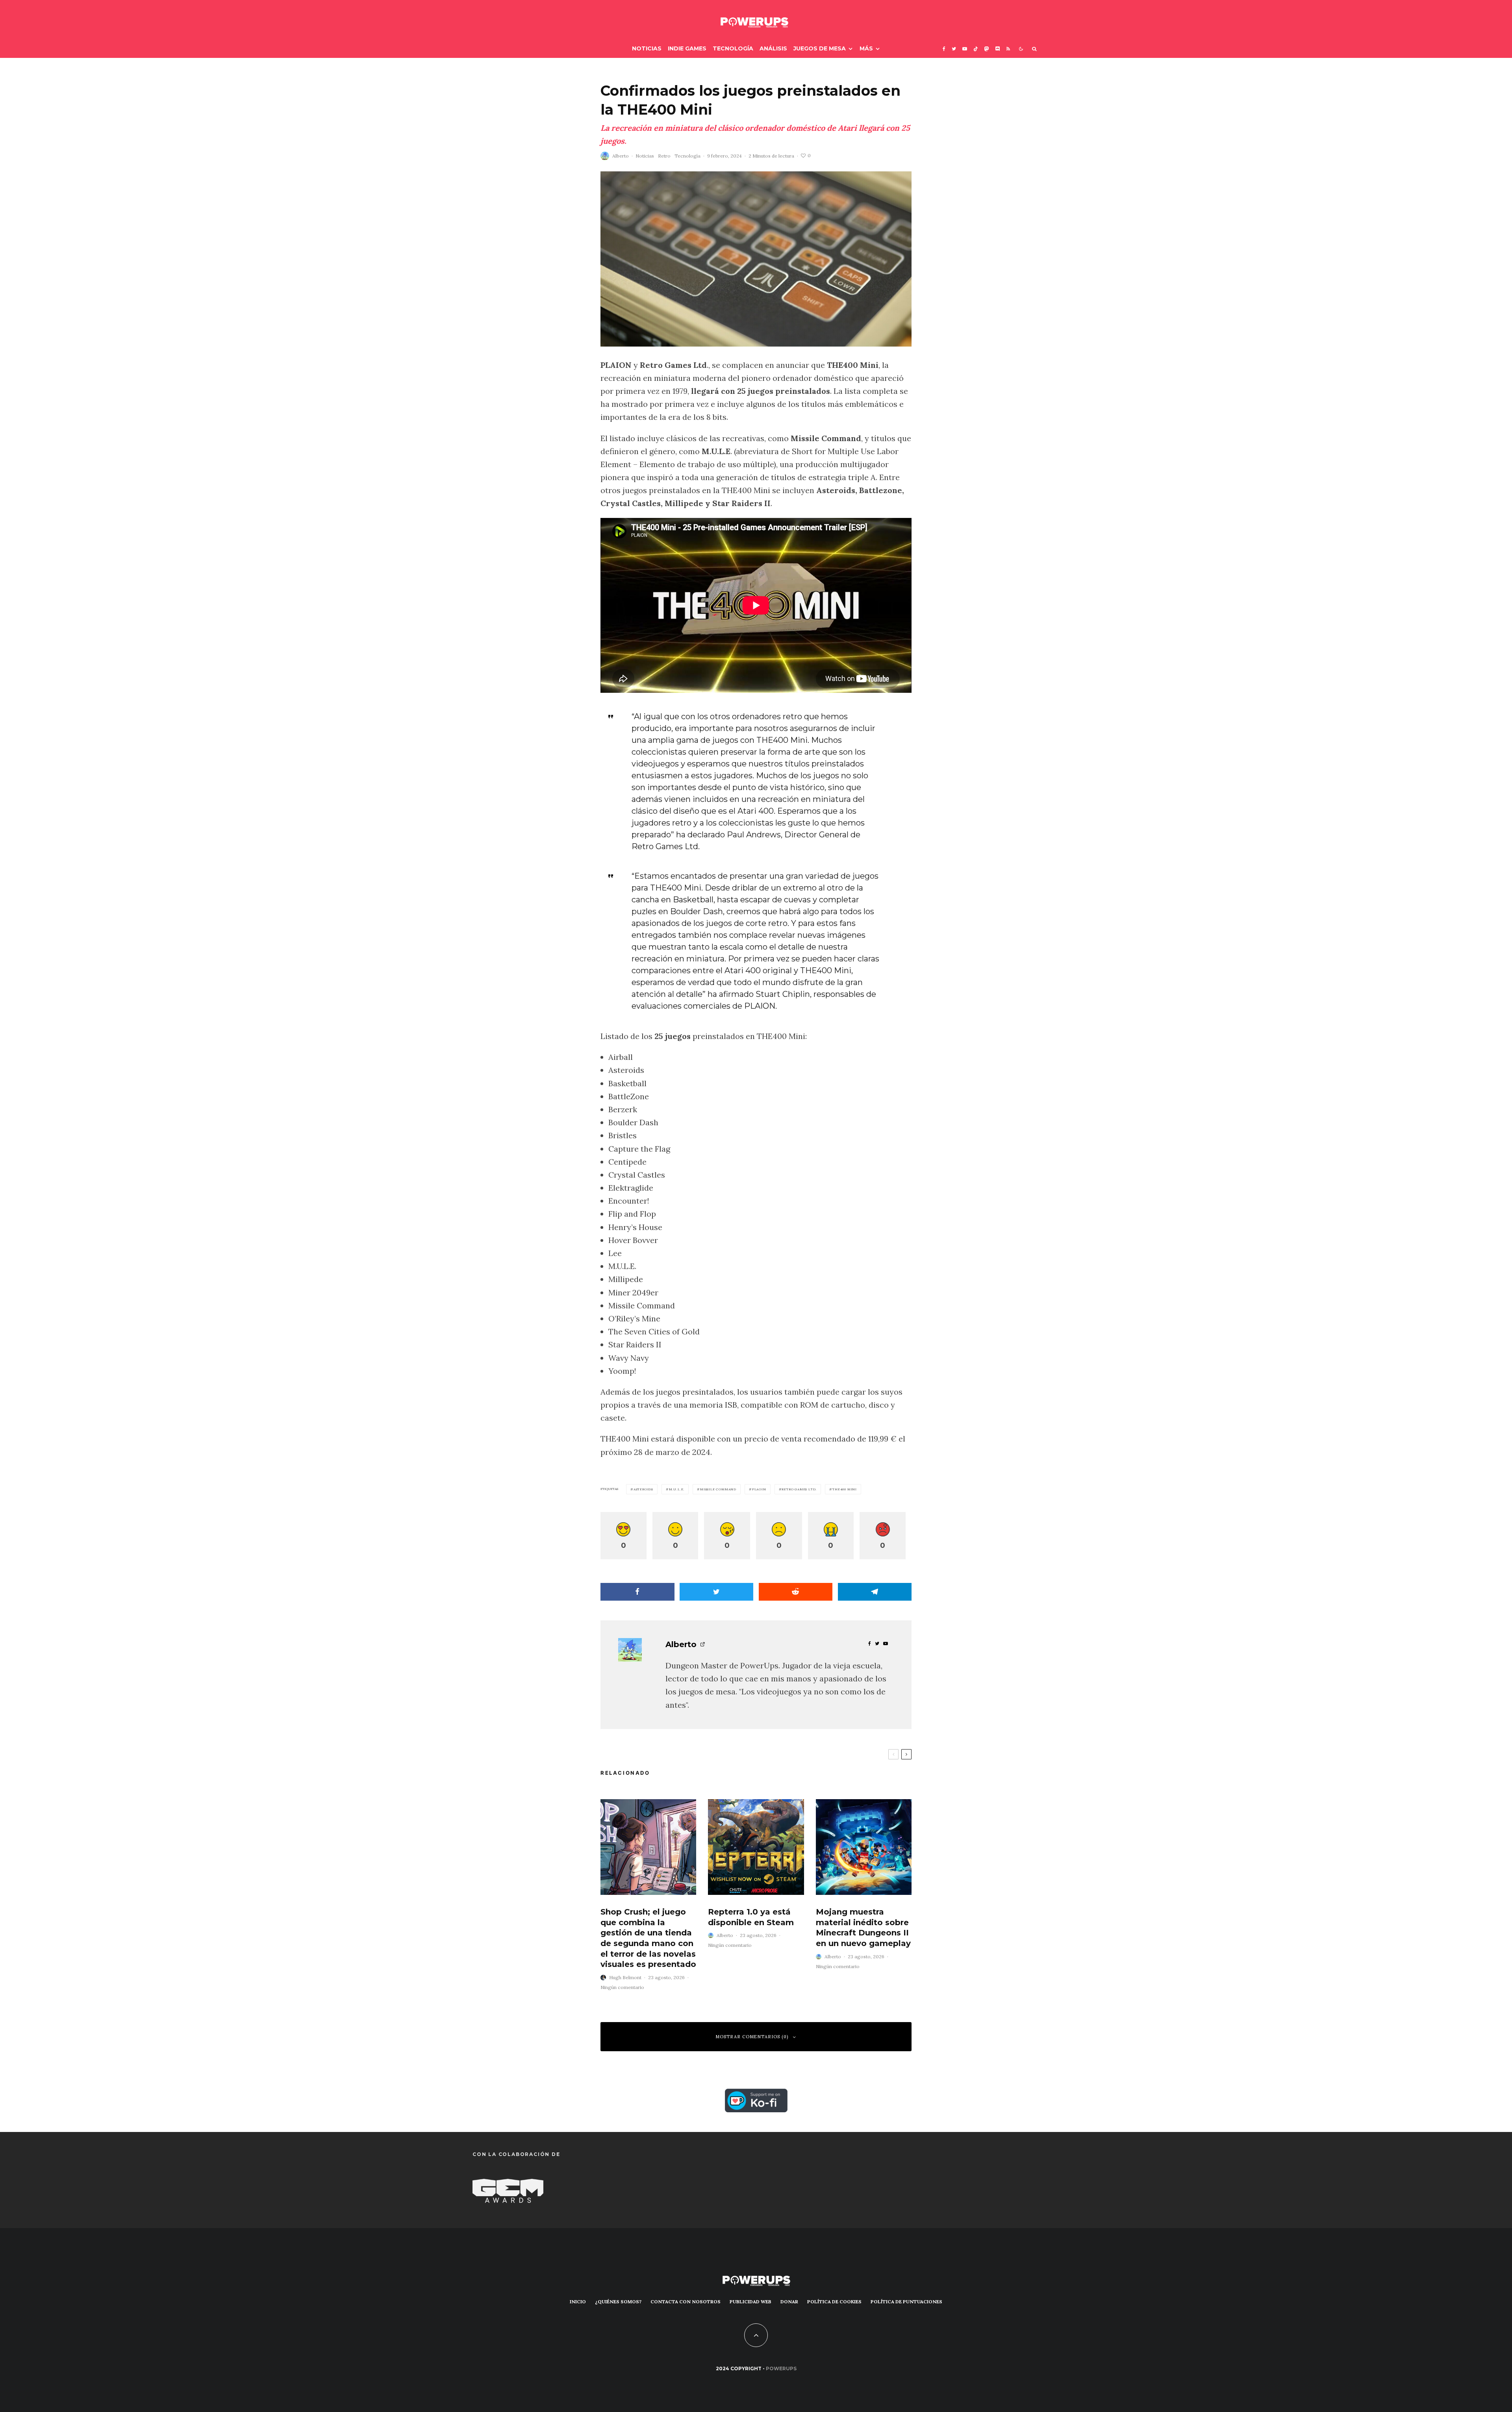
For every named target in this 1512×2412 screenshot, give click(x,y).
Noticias (647, 48)
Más (866, 48)
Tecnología (733, 48)
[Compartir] (637, 1592)
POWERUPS (781, 2368)
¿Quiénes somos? (618, 2302)
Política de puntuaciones (906, 2302)
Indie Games (687, 48)
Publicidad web (750, 2302)
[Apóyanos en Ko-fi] (756, 2095)
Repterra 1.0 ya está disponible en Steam (751, 1917)
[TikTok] (976, 49)
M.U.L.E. (677, 1489)
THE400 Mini (845, 1489)
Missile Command (718, 1489)
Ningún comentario (622, 1987)
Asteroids (643, 1489)
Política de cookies (834, 2302)
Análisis (773, 48)
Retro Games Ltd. (799, 1489)
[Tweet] (717, 1592)
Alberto (621, 156)
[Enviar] (796, 1592)
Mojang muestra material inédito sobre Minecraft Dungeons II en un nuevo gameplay (863, 1928)
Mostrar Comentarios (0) (752, 2037)
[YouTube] (965, 49)
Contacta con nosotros (686, 2302)
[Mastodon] (987, 49)
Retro (664, 156)
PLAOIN (759, 1489)
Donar (789, 2302)
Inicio (578, 2302)
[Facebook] (944, 49)
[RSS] (1008, 49)
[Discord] (998, 49)
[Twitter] (954, 49)
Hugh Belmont (625, 1977)
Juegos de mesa (820, 48)
